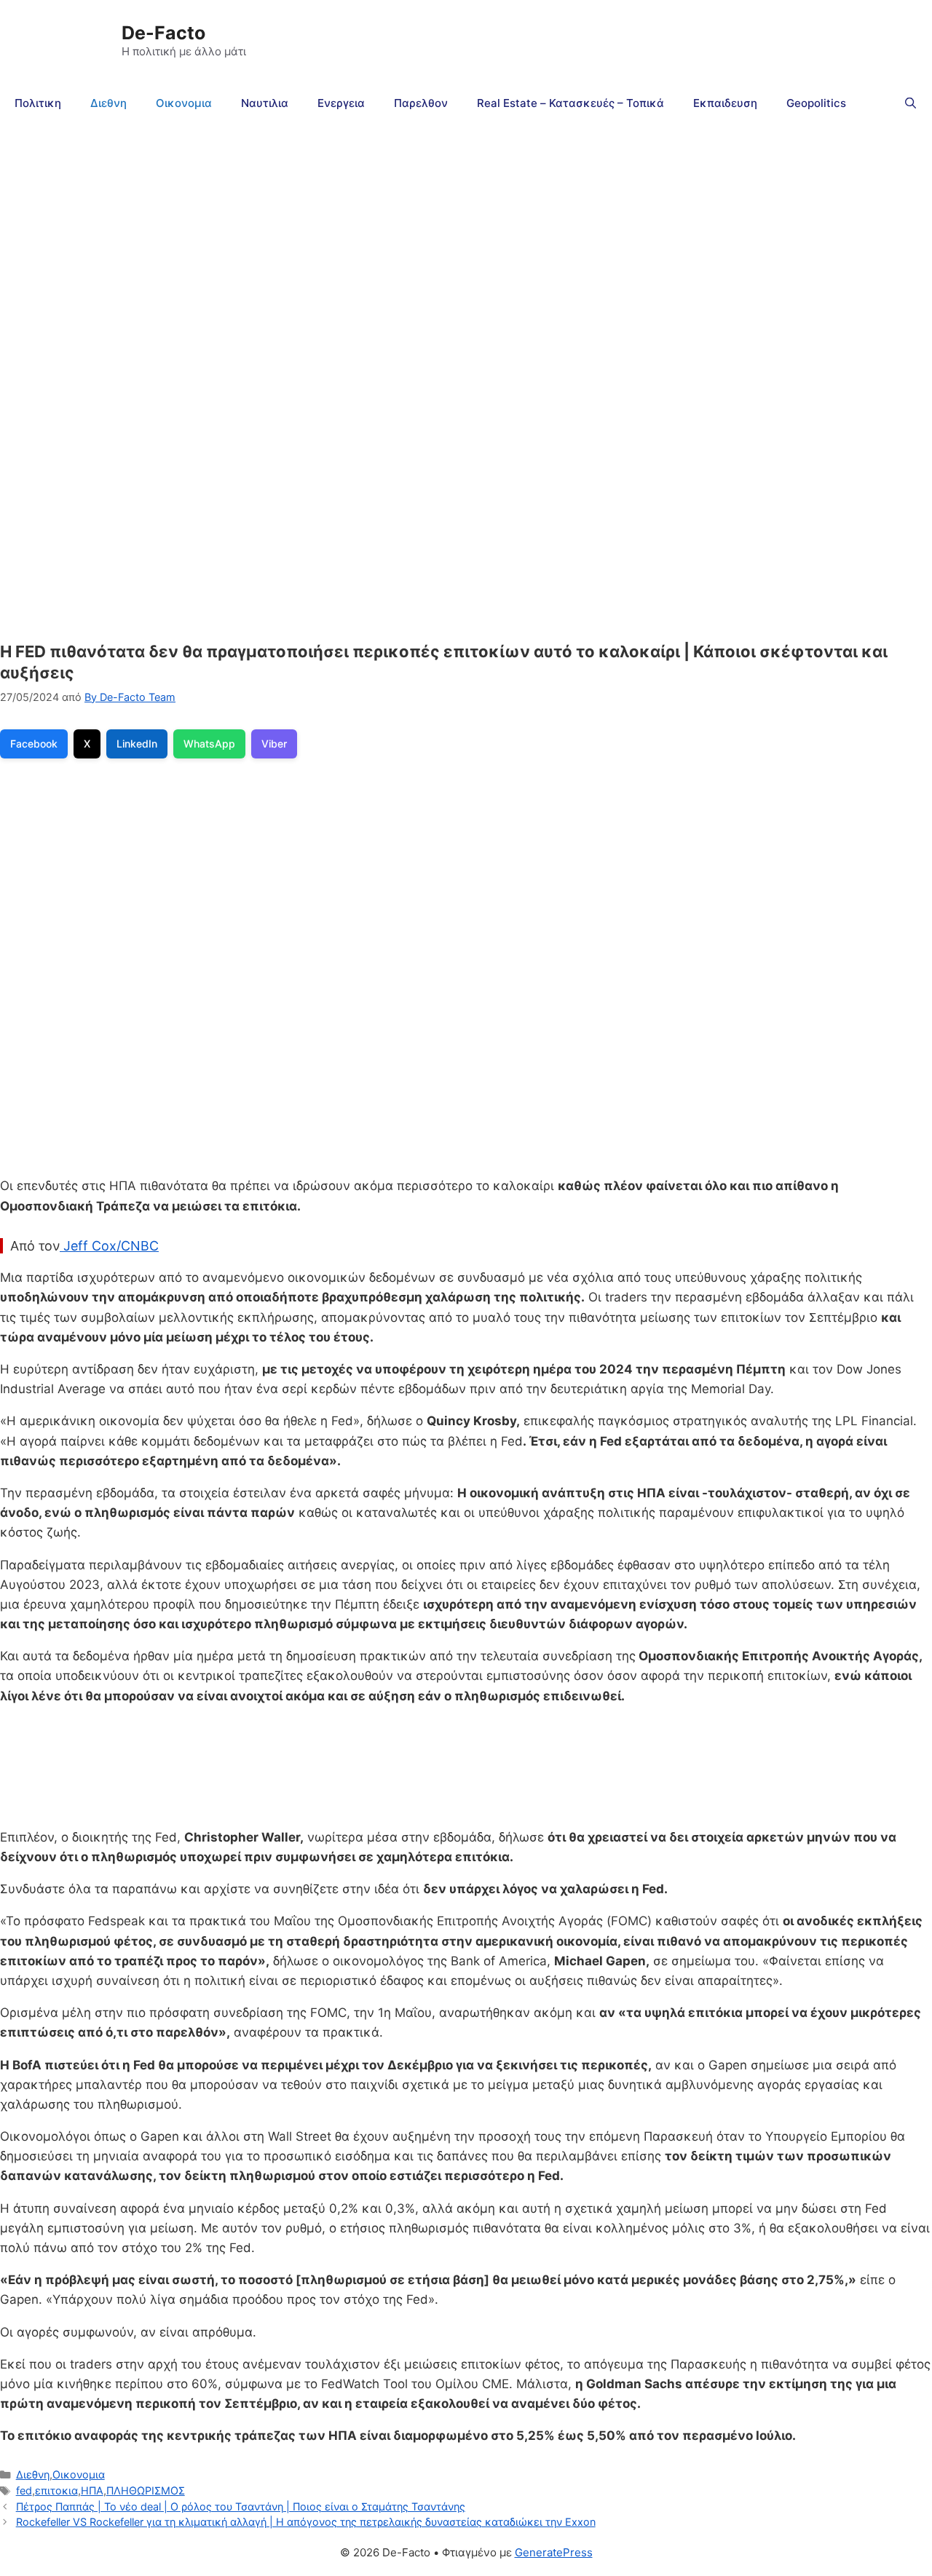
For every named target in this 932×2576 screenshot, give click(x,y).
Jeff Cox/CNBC (109, 1246)
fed (24, 2490)
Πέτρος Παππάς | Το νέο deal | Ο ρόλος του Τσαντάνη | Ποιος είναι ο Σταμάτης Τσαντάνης (241, 2506)
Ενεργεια (341, 103)
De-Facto (163, 33)
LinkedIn (137, 744)
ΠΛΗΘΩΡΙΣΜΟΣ (146, 2490)
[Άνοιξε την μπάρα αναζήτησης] (911, 103)
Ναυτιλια (265, 103)
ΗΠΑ (92, 2490)
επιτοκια (56, 2490)
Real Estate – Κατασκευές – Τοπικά (570, 103)
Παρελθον (421, 103)
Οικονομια (184, 103)
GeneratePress (554, 2552)
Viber (274, 744)
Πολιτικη (38, 103)
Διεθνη (108, 103)
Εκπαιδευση (725, 103)
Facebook (34, 744)
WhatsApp (209, 744)
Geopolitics (816, 103)
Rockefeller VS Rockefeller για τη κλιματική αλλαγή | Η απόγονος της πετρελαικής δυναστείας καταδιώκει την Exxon (306, 2522)
